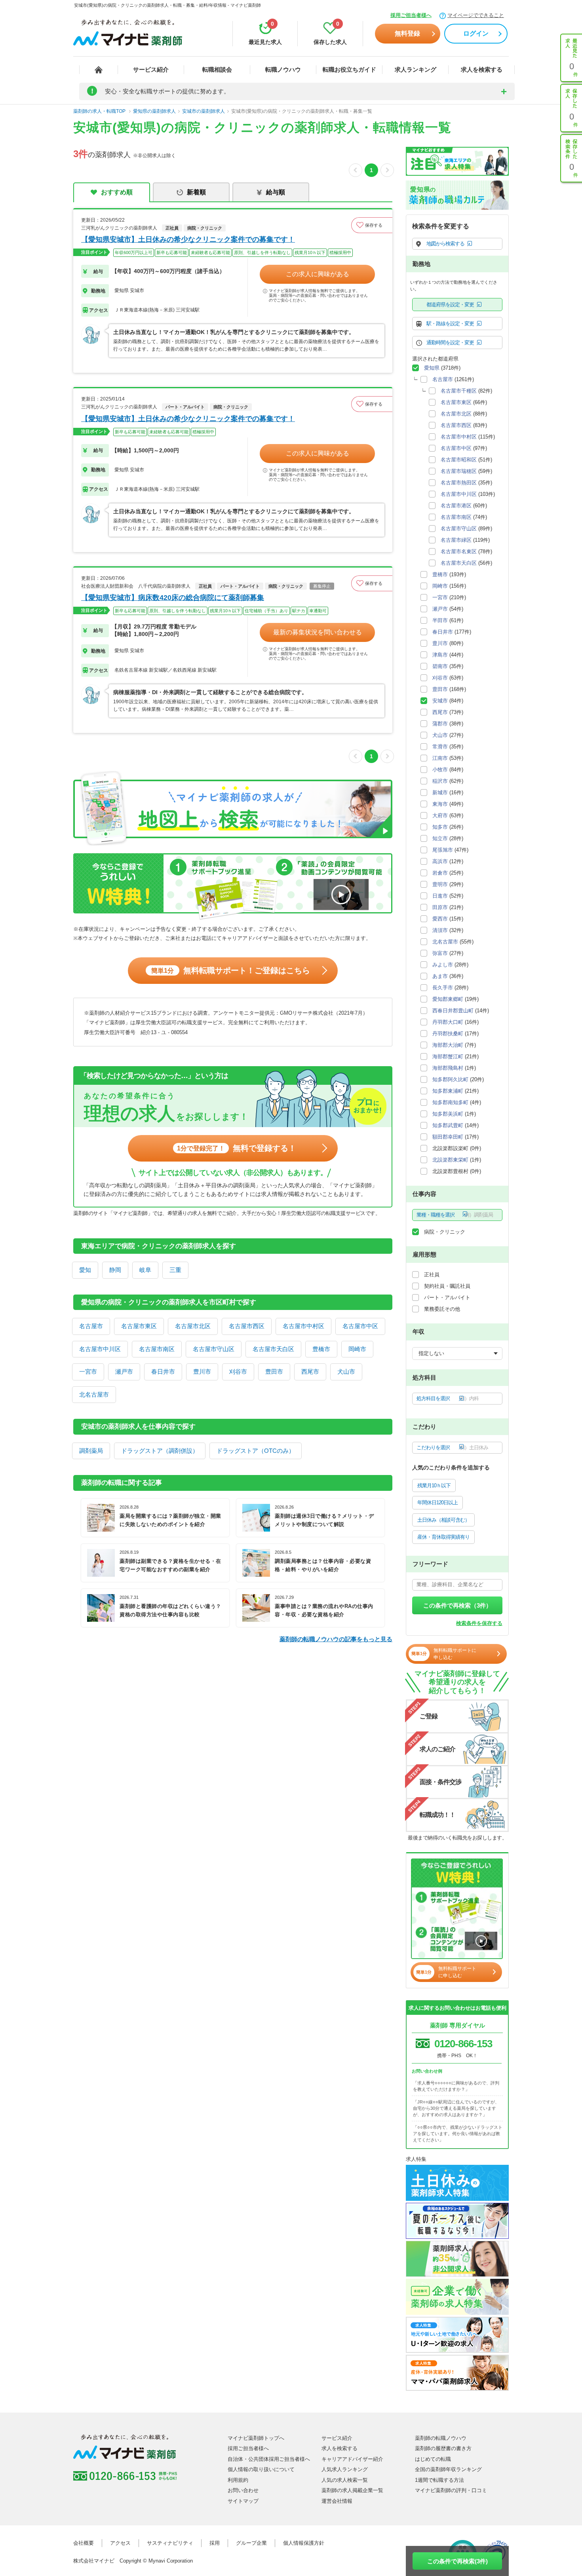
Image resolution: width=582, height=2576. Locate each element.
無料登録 (407, 33)
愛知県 (432, 368)
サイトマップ (243, 2501)
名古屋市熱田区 (459, 483)
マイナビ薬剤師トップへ (256, 2438)
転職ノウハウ (283, 69)
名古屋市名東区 (459, 551)
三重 (175, 1270)
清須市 (440, 930)
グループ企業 (251, 2543)
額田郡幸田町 (448, 1137)
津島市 (440, 655)
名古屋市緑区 (456, 540)
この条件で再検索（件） (457, 1605)
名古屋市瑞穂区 (459, 471)
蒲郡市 (440, 724)
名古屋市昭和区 (459, 460)
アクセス (120, 2543)
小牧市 (440, 770)
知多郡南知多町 (450, 1102)
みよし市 (443, 965)
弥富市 (440, 953)
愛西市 (440, 919)
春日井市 (163, 1372)
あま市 (440, 976)
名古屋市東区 (139, 1326)
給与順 (276, 192)
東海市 (440, 804)
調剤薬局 (91, 1451)
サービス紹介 (151, 69)
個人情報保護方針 (304, 2543)
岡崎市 (357, 1349)
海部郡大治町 (448, 1045)
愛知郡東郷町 (448, 999)
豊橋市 (321, 1349)
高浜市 (440, 861)
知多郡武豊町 (448, 1125)
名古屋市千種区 (459, 391)
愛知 (85, 1270)
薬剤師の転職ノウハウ (441, 2438)
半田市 (440, 620)
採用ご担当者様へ (411, 15)
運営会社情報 (337, 2501)
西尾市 (310, 1372)
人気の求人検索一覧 (345, 2480)
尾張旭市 (443, 850)
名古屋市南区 (157, 1349)
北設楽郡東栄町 (450, 1160)
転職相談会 (217, 69)
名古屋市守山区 (214, 1349)
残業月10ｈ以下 (434, 1485)
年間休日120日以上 (437, 1503)
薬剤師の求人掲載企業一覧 (352, 2490)
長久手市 (443, 988)
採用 (215, 2543)
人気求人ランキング (345, 2469)
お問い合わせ (243, 2490)
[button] (372, 225)
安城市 (440, 701)
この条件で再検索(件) (457, 2561)
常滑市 (440, 747)
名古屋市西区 (247, 1326)
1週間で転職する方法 (439, 2480)
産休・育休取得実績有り (443, 1537)
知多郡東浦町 (448, 1091)
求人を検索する (482, 69)
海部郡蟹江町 (448, 1056)
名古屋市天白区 (273, 1349)
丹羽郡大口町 (448, 1022)
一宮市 (88, 1372)
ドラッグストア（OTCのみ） (256, 1451)
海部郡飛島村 (448, 1068)
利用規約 (238, 2480)
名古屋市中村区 (303, 1326)
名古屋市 (91, 1326)
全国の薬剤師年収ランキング (448, 2469)
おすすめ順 (117, 192)
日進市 (440, 896)
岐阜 (145, 1270)
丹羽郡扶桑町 (448, 1034)
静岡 (115, 1270)
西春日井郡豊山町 (453, 1011)
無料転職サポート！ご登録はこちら (231, 970)
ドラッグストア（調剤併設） (160, 1451)
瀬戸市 (124, 1372)
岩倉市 (440, 873)
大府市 (440, 815)
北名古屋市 (94, 1394)
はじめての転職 (433, 2459)
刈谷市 (238, 1372)
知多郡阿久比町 (450, 1079)
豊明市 (440, 884)
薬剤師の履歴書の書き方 (443, 2448)
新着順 (196, 192)
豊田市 (274, 1372)
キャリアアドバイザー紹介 (352, 2459)
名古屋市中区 (360, 1326)
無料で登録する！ (237, 1148)
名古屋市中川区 (100, 1349)
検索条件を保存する (479, 1623)
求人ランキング (416, 69)
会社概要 (84, 2543)
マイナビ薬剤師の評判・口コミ (451, 2490)
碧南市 (440, 666)
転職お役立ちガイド (349, 69)
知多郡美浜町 (448, 1114)
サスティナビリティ (170, 2543)
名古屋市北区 (193, 1326)
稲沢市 (440, 781)
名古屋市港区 (456, 506)
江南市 (440, 758)
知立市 (440, 838)
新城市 (440, 793)
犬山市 (346, 1372)
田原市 (440, 907)
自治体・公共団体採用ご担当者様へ (269, 2459)
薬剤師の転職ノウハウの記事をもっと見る (336, 1639)
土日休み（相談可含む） (443, 1520)
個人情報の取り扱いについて (261, 2469)
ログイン (476, 33)
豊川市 (202, 1372)
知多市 (440, 827)
